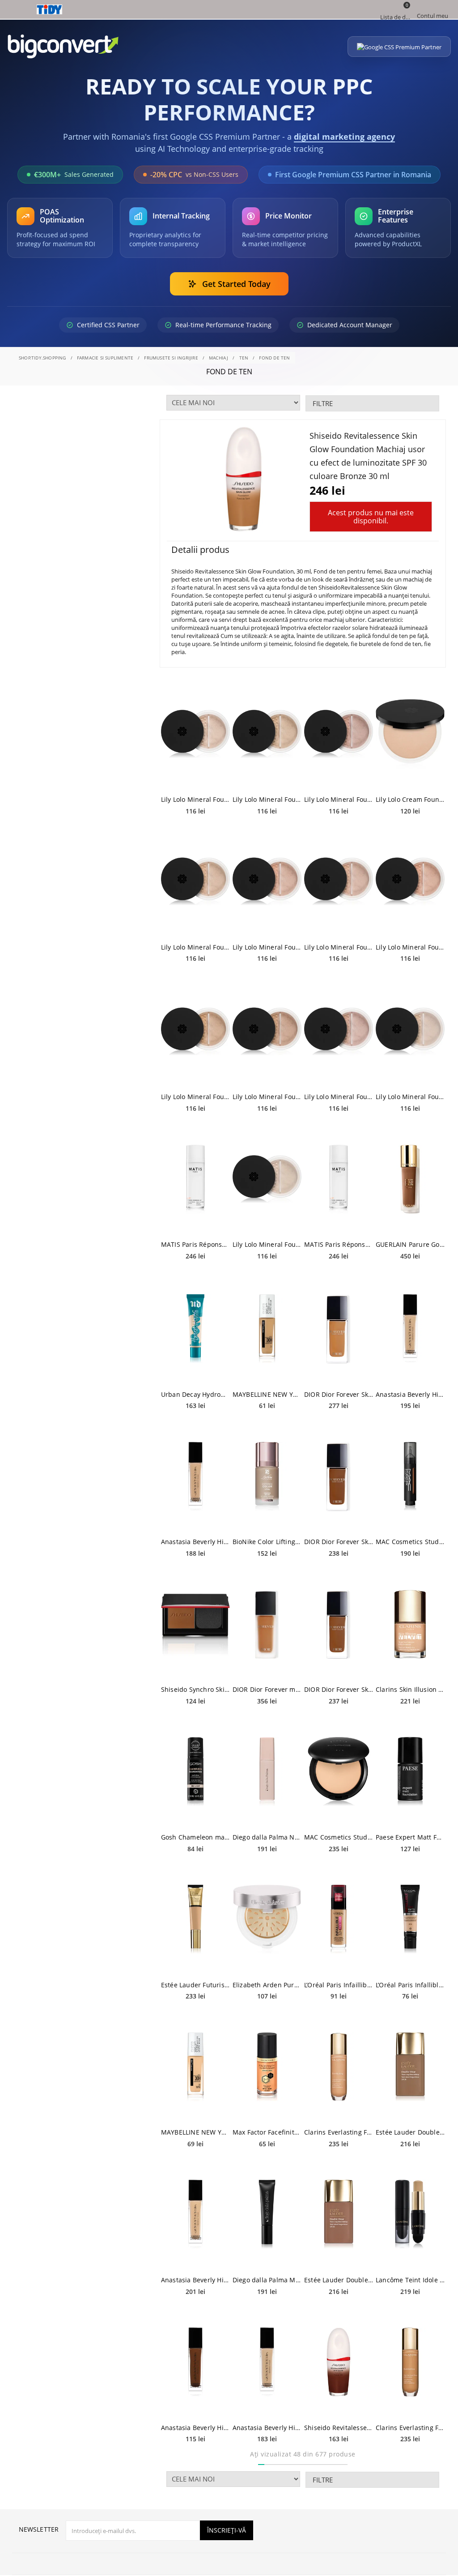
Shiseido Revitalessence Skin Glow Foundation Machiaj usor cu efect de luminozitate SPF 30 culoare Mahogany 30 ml (339, 2428)
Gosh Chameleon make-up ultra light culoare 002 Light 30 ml (195, 1837)
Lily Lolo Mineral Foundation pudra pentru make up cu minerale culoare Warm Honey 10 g (267, 1097)
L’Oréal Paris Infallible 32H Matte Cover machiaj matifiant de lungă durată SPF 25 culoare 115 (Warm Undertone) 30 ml (410, 1985)
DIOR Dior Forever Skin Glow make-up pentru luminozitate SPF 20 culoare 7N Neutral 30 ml (339, 1689)
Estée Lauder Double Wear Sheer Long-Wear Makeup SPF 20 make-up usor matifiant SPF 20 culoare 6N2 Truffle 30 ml (410, 2132)
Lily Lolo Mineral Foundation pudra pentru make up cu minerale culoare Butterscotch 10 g (195, 1097)
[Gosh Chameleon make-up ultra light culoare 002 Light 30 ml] (195, 1772)
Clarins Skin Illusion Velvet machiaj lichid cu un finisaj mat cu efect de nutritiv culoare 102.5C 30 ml (410, 1689)
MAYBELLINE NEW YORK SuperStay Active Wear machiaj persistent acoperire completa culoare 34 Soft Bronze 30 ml (267, 1394)
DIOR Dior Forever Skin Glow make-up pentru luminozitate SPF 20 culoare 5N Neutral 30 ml (339, 1394)
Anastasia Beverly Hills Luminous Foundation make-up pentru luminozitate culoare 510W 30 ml (195, 2428)
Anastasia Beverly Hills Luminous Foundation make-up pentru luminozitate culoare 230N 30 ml (410, 1394)
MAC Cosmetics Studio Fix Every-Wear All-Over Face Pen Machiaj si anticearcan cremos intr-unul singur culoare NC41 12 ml (410, 1542)
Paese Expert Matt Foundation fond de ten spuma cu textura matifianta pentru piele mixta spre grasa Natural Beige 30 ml (410, 1837)
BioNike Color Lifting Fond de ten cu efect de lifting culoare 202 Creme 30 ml (267, 1542)
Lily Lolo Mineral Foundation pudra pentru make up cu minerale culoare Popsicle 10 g (339, 799)
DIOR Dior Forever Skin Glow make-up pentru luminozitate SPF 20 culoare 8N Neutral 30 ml (339, 1542)
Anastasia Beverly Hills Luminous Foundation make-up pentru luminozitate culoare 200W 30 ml (195, 2280)
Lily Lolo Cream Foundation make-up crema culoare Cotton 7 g (410, 799)
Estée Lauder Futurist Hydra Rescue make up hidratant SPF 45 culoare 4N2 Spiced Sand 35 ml (195, 1985)
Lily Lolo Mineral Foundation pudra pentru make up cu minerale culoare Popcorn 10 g (195, 947)
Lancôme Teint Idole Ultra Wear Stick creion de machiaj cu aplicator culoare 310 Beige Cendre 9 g (410, 2280)
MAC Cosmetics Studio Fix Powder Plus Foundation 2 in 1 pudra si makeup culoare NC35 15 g (339, 1837)
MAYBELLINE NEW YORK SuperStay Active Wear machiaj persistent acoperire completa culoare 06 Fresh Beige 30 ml (195, 2132)
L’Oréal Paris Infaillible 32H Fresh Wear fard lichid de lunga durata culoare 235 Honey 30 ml (339, 1985)
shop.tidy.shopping (42, 358)
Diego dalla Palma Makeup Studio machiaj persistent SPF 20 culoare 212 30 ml (267, 2280)
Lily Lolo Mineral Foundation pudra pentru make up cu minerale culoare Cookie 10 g (267, 947)
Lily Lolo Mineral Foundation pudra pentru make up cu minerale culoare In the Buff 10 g (410, 947)
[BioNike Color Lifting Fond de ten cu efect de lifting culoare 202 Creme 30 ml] (267, 1476)
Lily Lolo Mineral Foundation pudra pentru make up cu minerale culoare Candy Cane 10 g (339, 1097)
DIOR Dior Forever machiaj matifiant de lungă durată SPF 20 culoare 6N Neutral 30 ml (267, 1689)
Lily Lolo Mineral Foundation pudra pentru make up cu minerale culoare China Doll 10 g (410, 1097)
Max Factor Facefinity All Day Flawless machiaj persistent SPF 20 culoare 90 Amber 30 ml (267, 2132)
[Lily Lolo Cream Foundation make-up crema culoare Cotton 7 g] (410, 734)
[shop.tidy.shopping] (229, 9)
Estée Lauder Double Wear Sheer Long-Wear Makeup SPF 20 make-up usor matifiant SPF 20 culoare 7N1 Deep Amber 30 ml (339, 2280)
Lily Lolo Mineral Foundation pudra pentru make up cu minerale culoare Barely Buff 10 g (339, 947)
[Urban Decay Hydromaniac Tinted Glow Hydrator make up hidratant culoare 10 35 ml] (195, 1329)
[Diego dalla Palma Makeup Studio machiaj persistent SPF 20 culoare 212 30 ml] (267, 2214)
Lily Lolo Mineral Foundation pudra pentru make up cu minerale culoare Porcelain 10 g (267, 1244)
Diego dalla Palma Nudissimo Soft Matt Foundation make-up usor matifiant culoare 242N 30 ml (267, 1837)
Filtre (323, 403)
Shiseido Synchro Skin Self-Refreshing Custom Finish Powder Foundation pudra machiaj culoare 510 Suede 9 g (195, 1689)
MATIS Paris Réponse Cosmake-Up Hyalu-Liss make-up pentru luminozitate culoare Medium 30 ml (195, 1244)
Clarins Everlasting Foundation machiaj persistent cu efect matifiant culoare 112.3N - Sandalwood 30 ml (410, 2428)
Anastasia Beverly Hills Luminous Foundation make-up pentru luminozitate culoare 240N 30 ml (195, 1542)
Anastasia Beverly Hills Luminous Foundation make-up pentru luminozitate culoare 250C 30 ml (267, 2428)
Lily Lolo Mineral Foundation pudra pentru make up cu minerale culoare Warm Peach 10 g (267, 799)
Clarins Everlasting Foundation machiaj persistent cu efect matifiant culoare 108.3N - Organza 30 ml (339, 2132)
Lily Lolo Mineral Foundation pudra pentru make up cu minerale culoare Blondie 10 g (195, 799)
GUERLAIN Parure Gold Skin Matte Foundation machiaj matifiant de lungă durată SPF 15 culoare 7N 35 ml (410, 1244)
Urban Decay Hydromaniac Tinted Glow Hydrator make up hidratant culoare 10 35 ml (195, 1394)
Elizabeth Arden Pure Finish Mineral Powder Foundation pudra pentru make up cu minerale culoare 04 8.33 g (267, 1985)
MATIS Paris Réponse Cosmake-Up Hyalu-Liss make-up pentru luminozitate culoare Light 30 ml (339, 1244)
